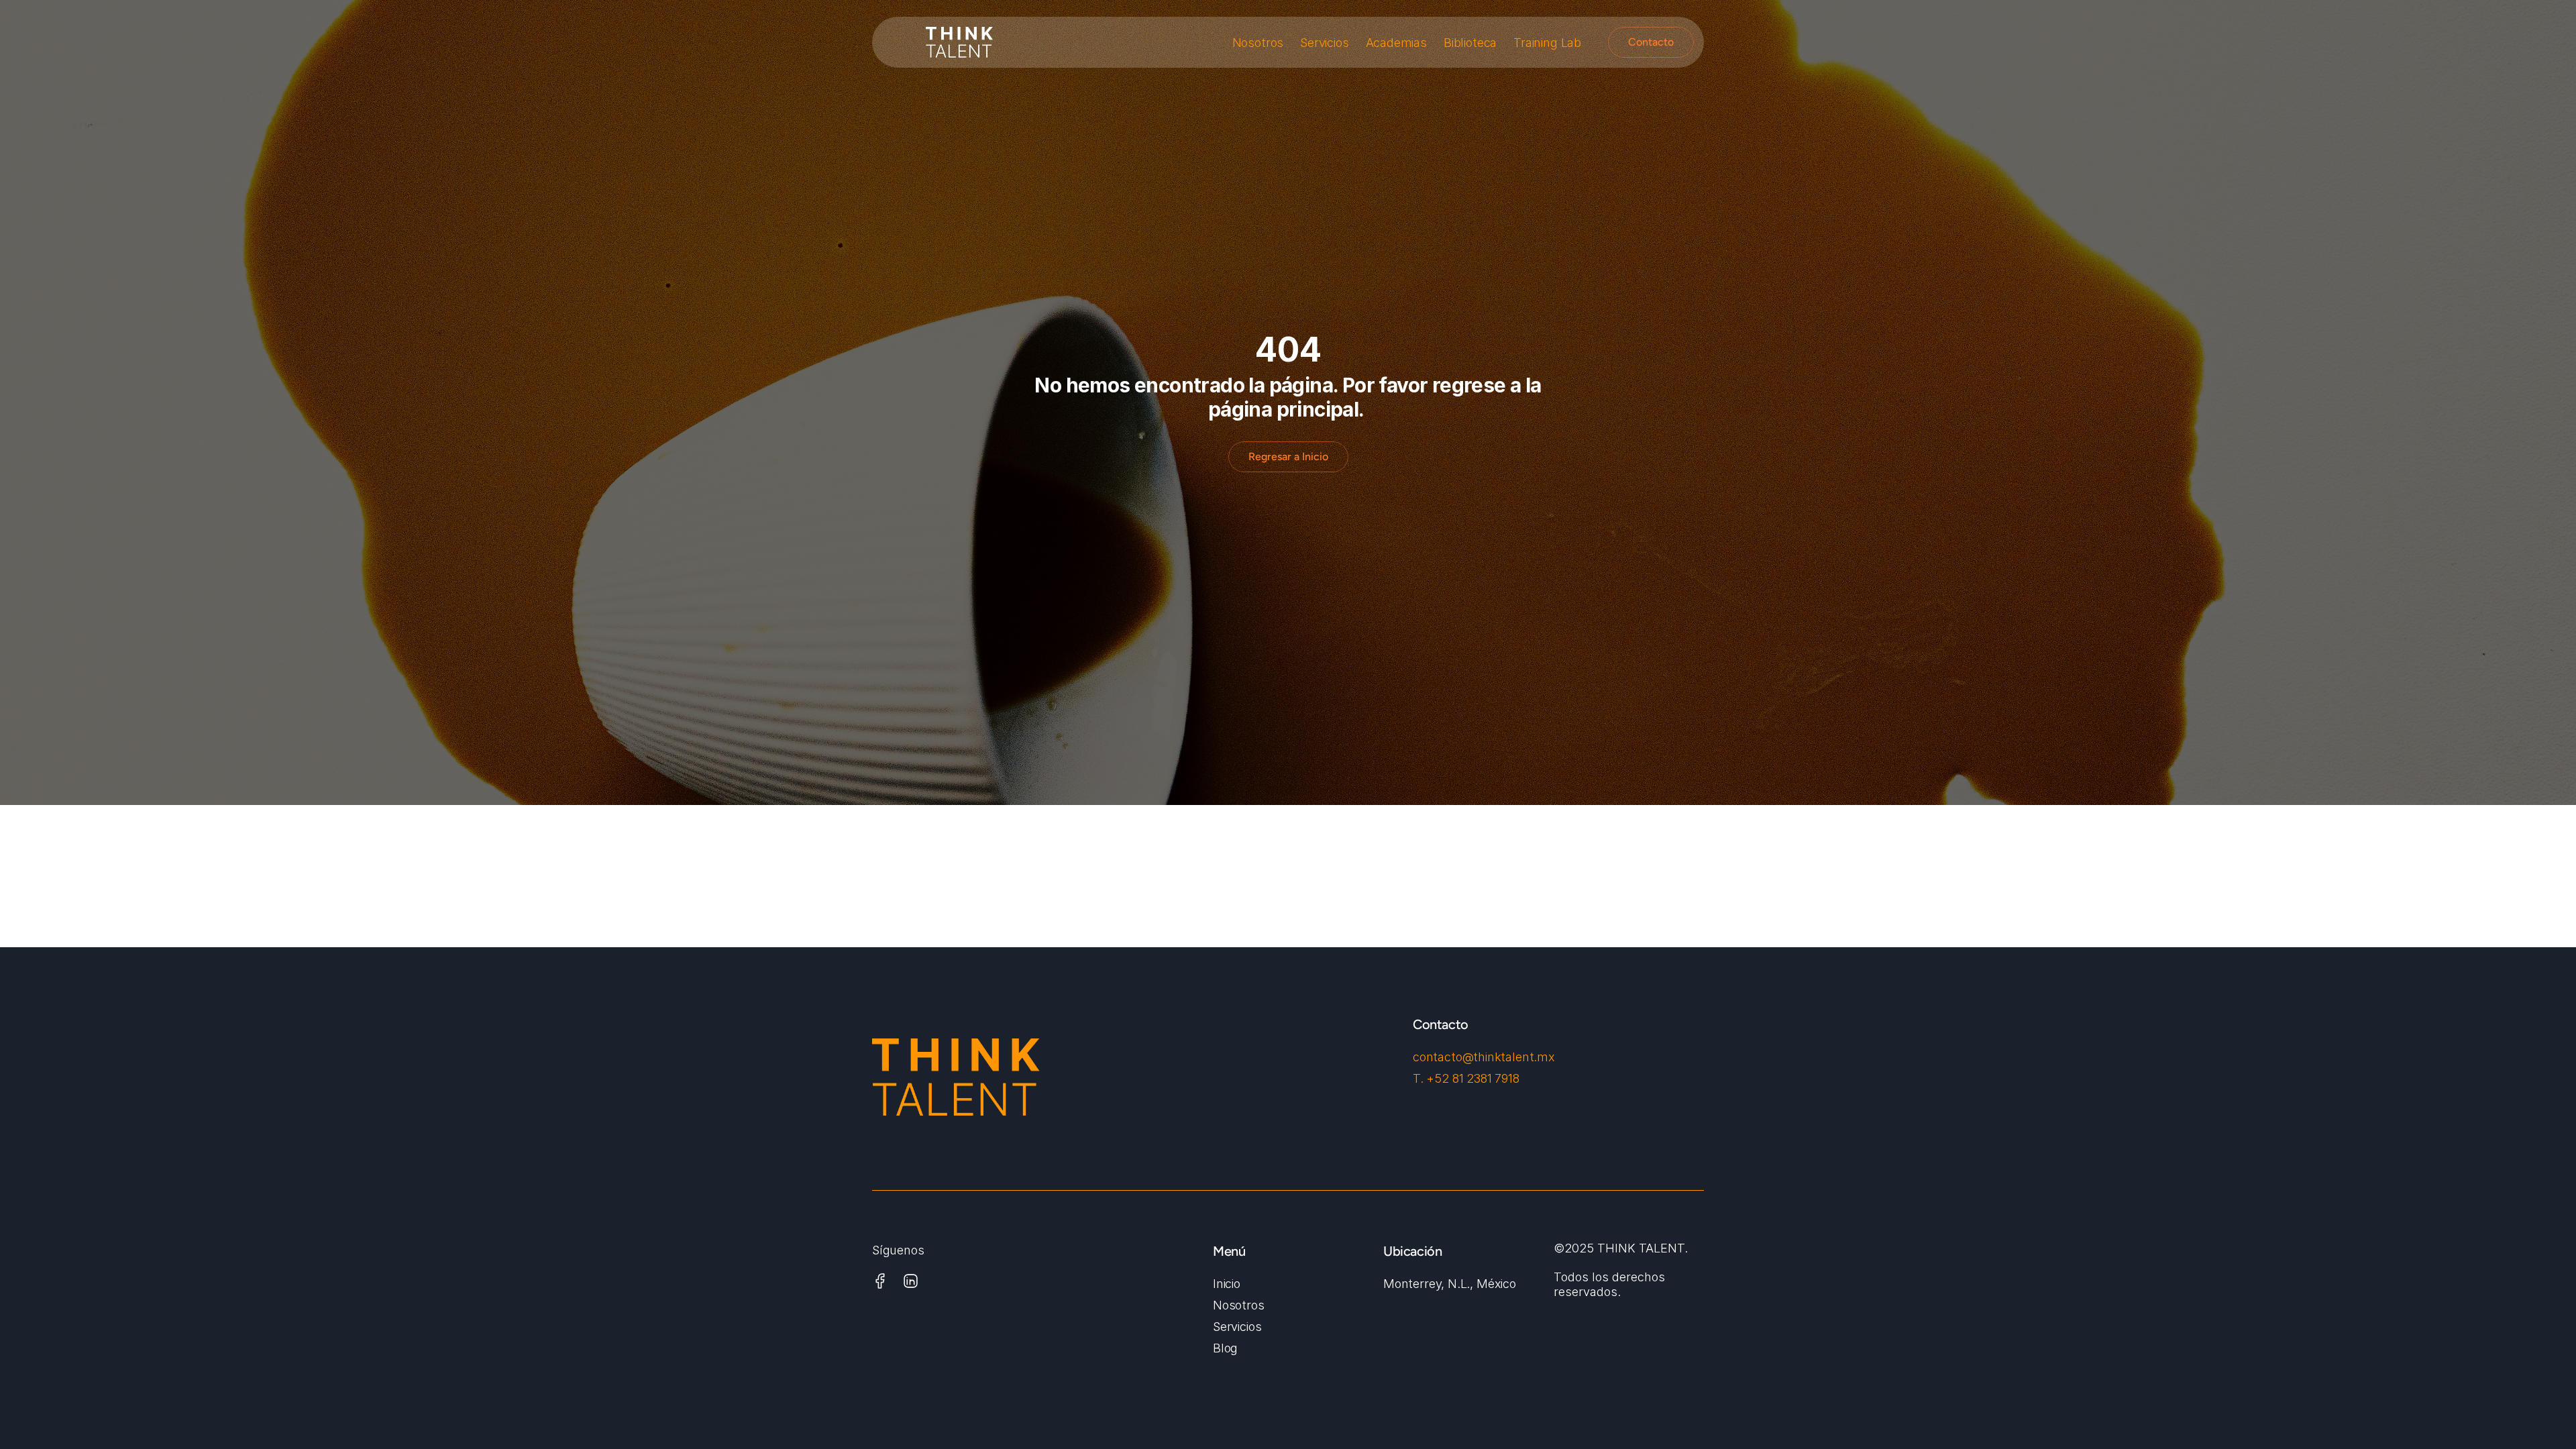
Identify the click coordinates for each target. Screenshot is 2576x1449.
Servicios (1324, 43)
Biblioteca (1470, 43)
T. (1419, 1078)
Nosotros (1258, 43)
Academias (1396, 43)
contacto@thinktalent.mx (1484, 1057)
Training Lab (1547, 43)
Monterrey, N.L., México (1450, 1284)
